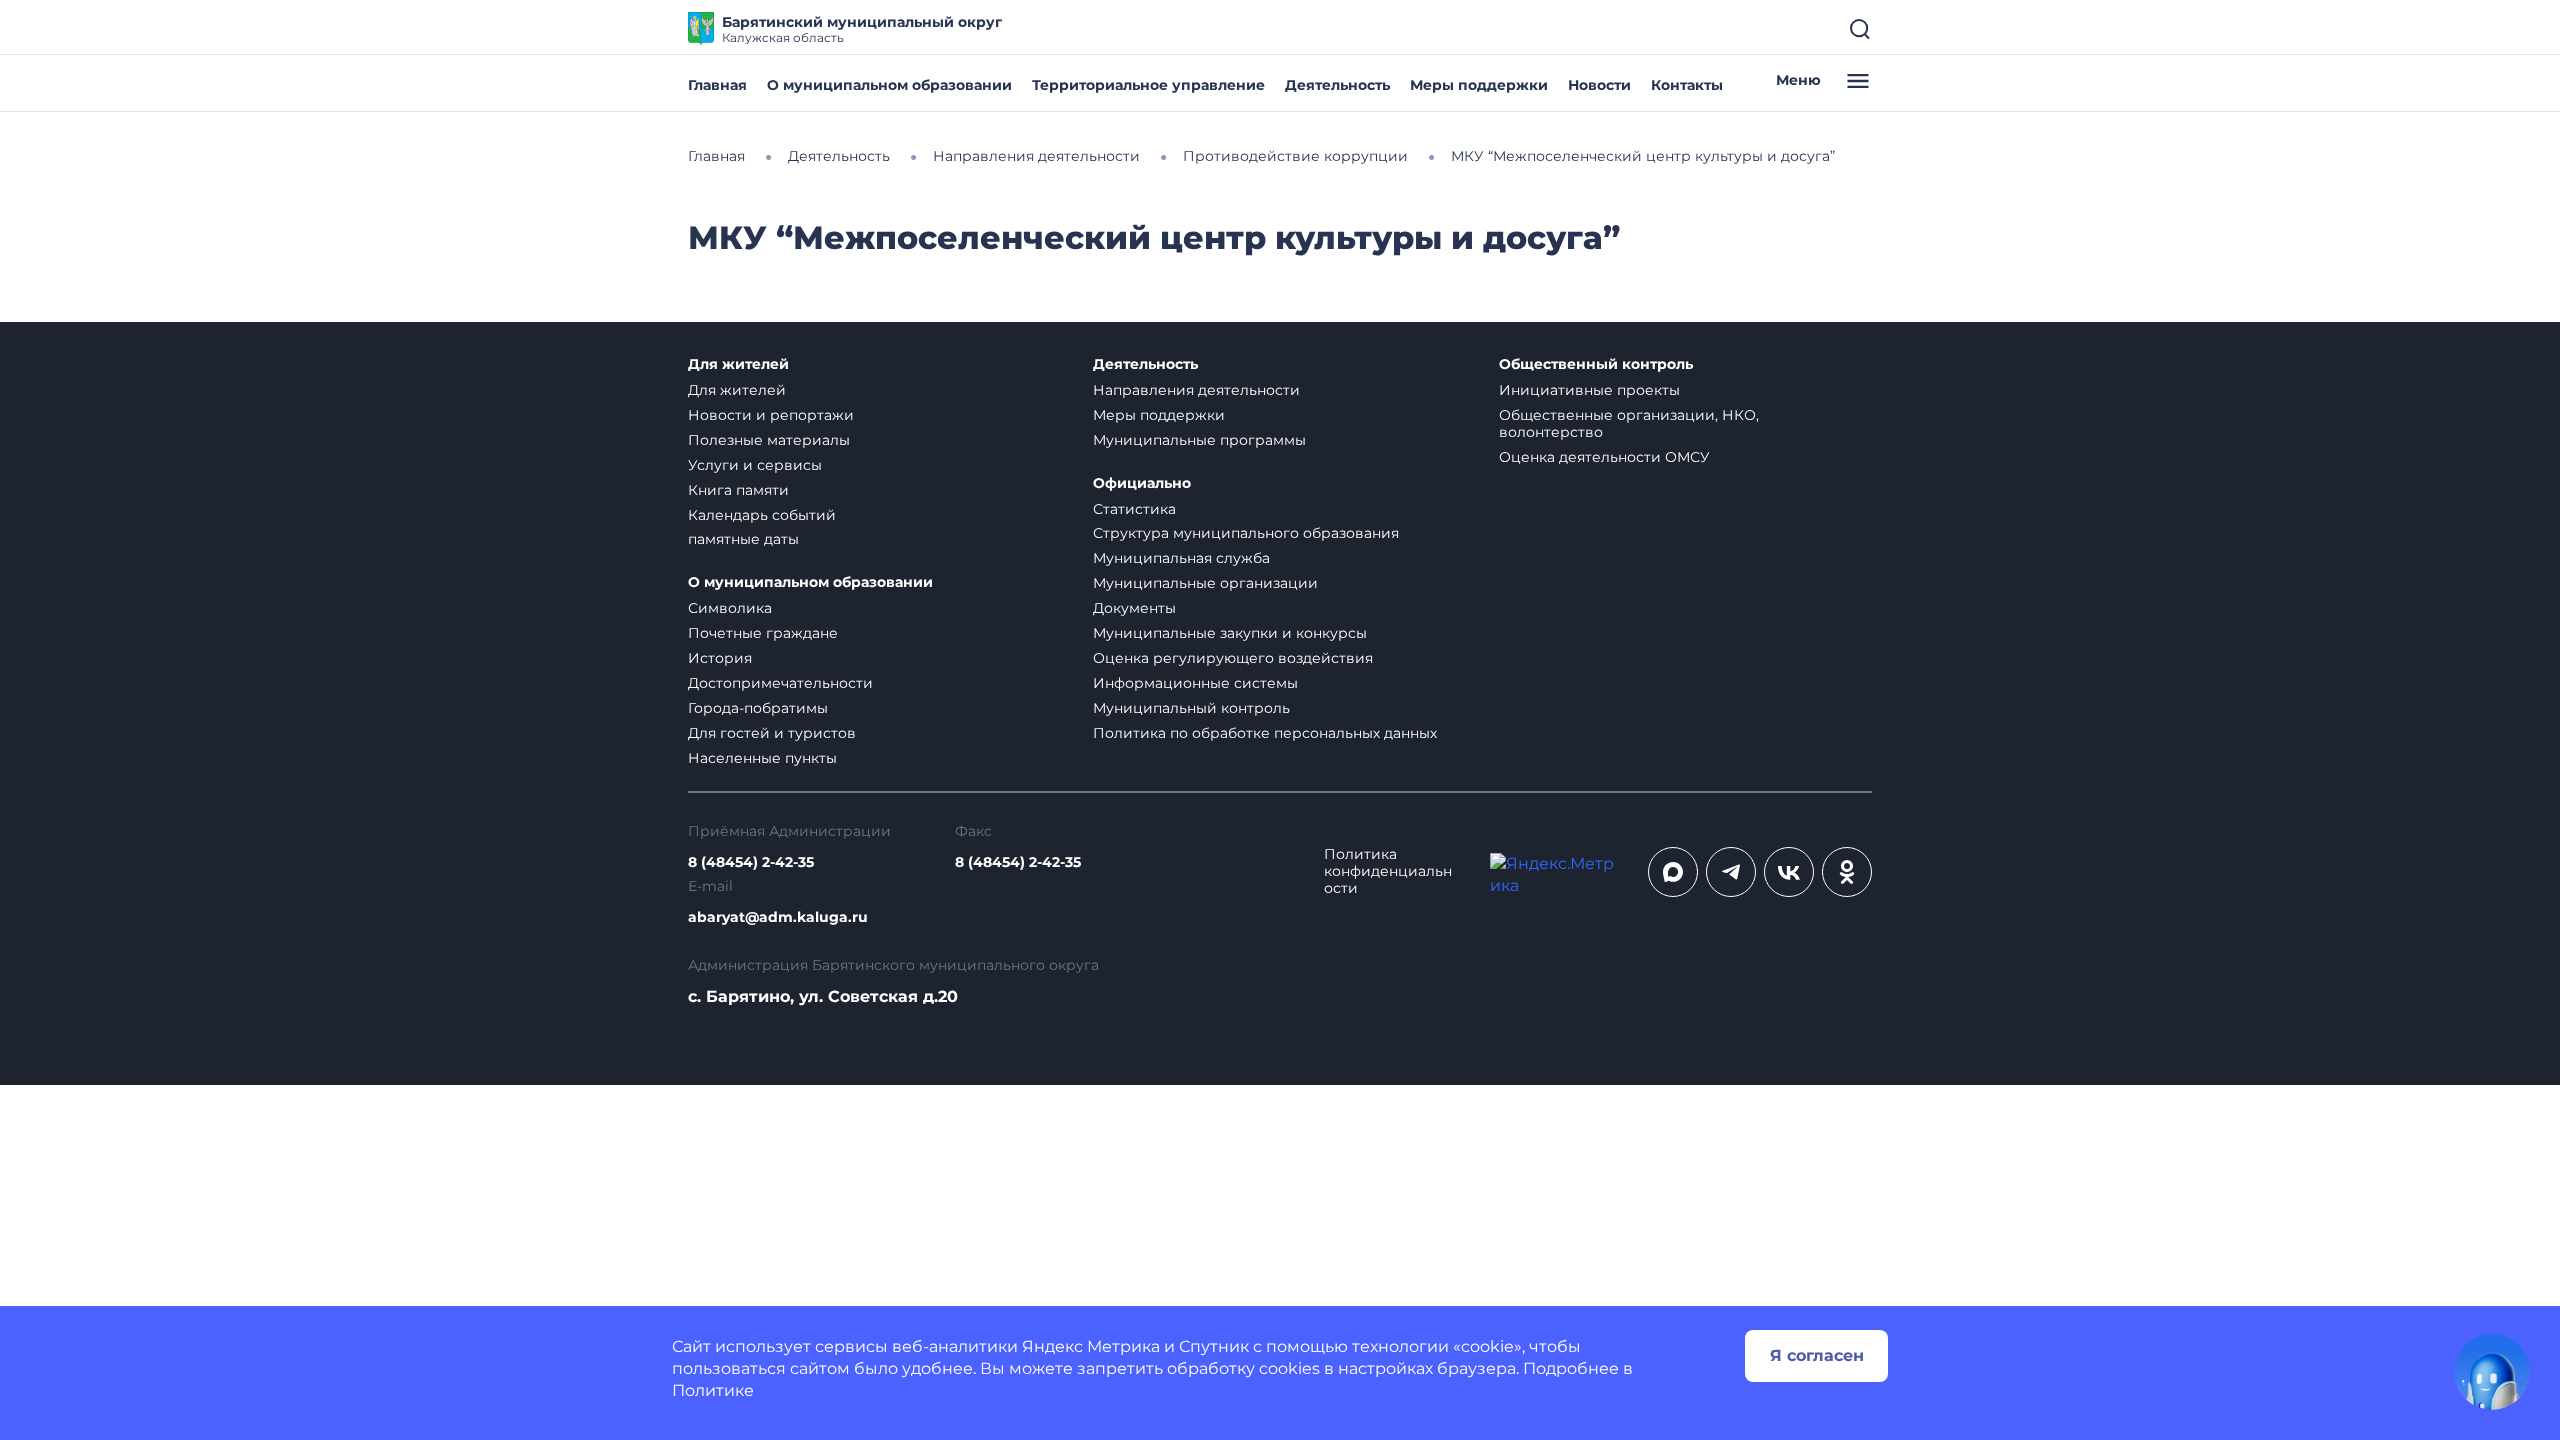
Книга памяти (738, 490)
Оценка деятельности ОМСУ (1604, 457)
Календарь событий (762, 515)
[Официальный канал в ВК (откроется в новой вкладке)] (1789, 872)
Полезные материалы (769, 440)
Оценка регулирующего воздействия (1233, 658)
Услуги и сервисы (755, 465)
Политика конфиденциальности (1388, 871)
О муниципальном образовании (889, 85)
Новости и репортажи (771, 415)
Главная (717, 85)
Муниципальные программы (1199, 440)
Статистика (1134, 509)
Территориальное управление (1148, 85)
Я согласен (1817, 1355)
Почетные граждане (763, 633)
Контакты (1687, 85)
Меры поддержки (1479, 85)
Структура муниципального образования (1246, 533)
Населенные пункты (762, 758)
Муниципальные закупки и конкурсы (1230, 633)
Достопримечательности (780, 683)
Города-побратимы (758, 708)
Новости (1599, 85)
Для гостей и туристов (772, 733)
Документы (1134, 608)
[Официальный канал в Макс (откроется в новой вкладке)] (1673, 872)
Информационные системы (1195, 683)
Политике (713, 1390)
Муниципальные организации (1205, 583)
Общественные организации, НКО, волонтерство (1629, 423)
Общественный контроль (1596, 364)
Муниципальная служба (1181, 558)
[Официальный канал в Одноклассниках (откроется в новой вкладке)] (1847, 872)
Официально (1142, 483)
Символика (730, 608)
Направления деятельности (1196, 390)
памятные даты (743, 539)
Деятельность (1337, 85)
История (720, 658)
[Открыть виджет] (2492, 1372)
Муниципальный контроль (1191, 708)
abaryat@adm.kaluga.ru (778, 917)
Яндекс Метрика (1091, 1346)
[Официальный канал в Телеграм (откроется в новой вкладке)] (1731, 872)
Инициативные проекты (1589, 390)
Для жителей (738, 364)
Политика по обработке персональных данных (1265, 733)
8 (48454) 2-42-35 (751, 862)
